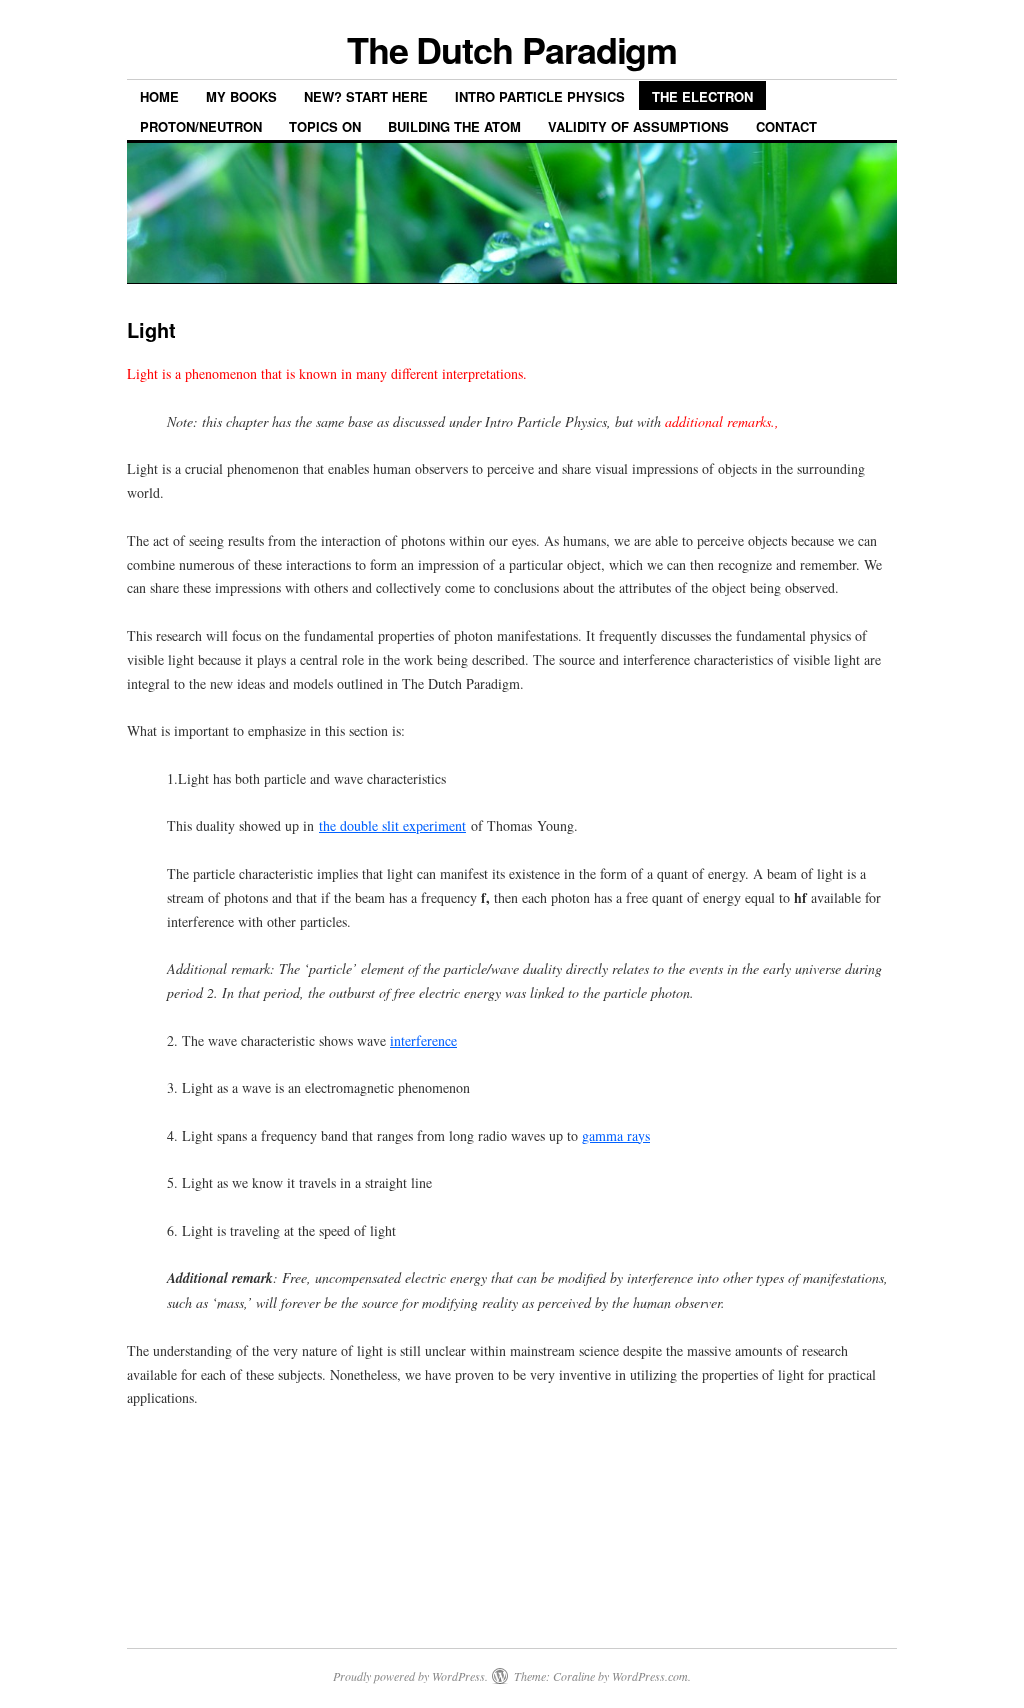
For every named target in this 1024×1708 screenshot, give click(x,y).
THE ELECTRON (702, 96)
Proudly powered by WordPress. (410, 1676)
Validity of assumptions (638, 126)
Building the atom (454, 126)
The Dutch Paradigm (512, 49)
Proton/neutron (201, 126)
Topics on (325, 126)
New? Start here (366, 96)
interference (423, 1040)
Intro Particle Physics (540, 96)
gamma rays (616, 1135)
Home (159, 96)
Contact (786, 126)
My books (241, 96)
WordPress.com (650, 1676)
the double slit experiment (392, 825)
